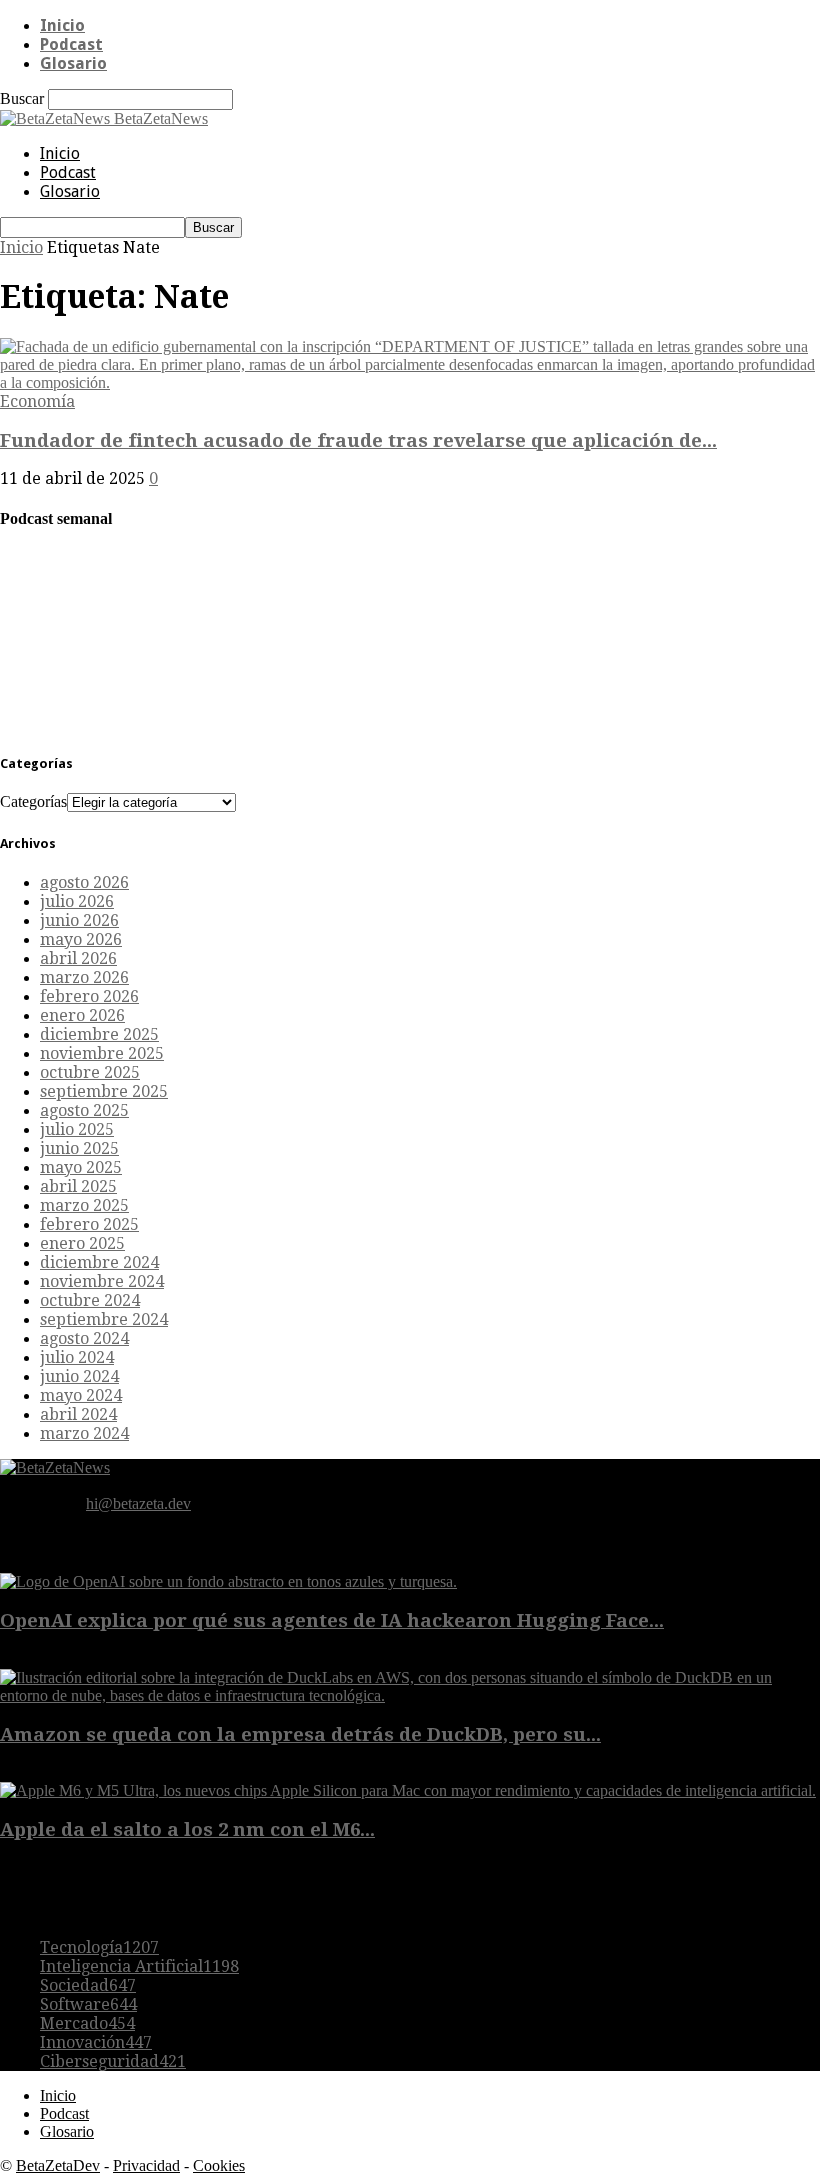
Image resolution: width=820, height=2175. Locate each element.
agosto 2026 (84, 882)
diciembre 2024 (99, 1262)
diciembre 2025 (99, 1034)
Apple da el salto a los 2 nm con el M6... (187, 1829)
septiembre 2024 (104, 1319)
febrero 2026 (89, 996)
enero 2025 (82, 1243)
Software (88, 2004)
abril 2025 (78, 1186)
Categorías (33, 801)
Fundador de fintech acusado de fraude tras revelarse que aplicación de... (358, 440)
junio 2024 (79, 1376)
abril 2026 (78, 958)
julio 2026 (77, 901)
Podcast (71, 44)
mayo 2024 (81, 1395)
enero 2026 (82, 1015)
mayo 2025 (81, 1167)
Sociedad (88, 1985)
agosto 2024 (84, 1338)
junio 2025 (79, 1148)
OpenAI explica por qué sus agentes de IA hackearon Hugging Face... (332, 1620)
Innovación (96, 2042)
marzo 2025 (84, 1205)
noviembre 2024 (102, 1281)
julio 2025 (77, 1129)
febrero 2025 (89, 1224)
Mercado (87, 2023)
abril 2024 (78, 1414)
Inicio (62, 25)
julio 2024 (77, 1357)
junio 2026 (79, 920)
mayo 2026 (81, 939)
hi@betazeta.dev (138, 1503)
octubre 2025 (90, 1072)
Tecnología (99, 1947)
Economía (37, 401)
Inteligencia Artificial (139, 1966)
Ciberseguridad (113, 2061)
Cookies (219, 2165)
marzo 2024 (84, 1433)
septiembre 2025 (104, 1091)
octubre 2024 (90, 1300)
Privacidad (146, 2165)
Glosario (73, 63)
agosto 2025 (84, 1110)
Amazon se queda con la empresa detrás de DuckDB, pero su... (300, 1734)
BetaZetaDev (58, 2165)
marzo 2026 (84, 977)
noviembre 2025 (102, 1053)
